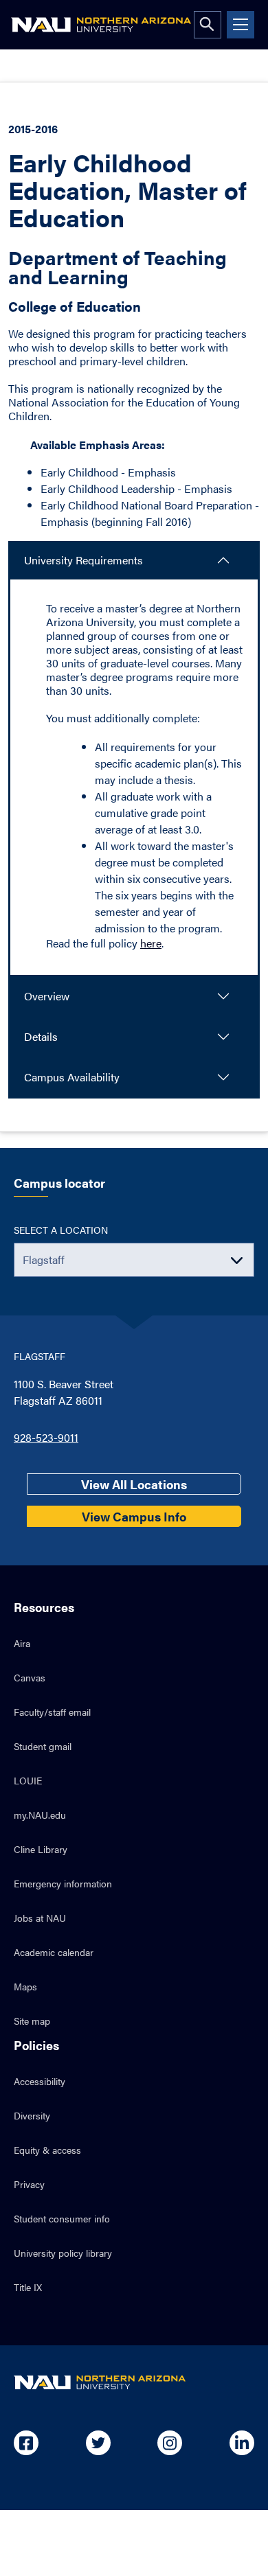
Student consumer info (62, 2218)
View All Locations (134, 1484)
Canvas (30, 1677)
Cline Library (41, 1849)
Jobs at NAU (40, 1918)
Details (41, 1036)
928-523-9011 (46, 1437)
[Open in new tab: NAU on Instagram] (170, 2443)
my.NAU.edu (40, 1815)
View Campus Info (134, 1516)
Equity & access (47, 2150)
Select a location (61, 1230)
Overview (47, 996)
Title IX (28, 2287)
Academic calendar (54, 1952)
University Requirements (83, 560)
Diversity (32, 2115)
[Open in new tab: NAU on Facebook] (26, 2443)
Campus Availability (72, 1077)
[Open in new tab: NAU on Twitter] (98, 2443)
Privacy (29, 2184)
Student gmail (43, 1746)
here (151, 943)
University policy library (63, 2253)
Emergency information (63, 1883)
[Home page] (101, 25)
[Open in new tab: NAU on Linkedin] (242, 2443)
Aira (22, 1643)
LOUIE (28, 1780)
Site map (32, 2021)
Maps (25, 1986)
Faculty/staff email (52, 1712)
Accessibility (40, 2081)
